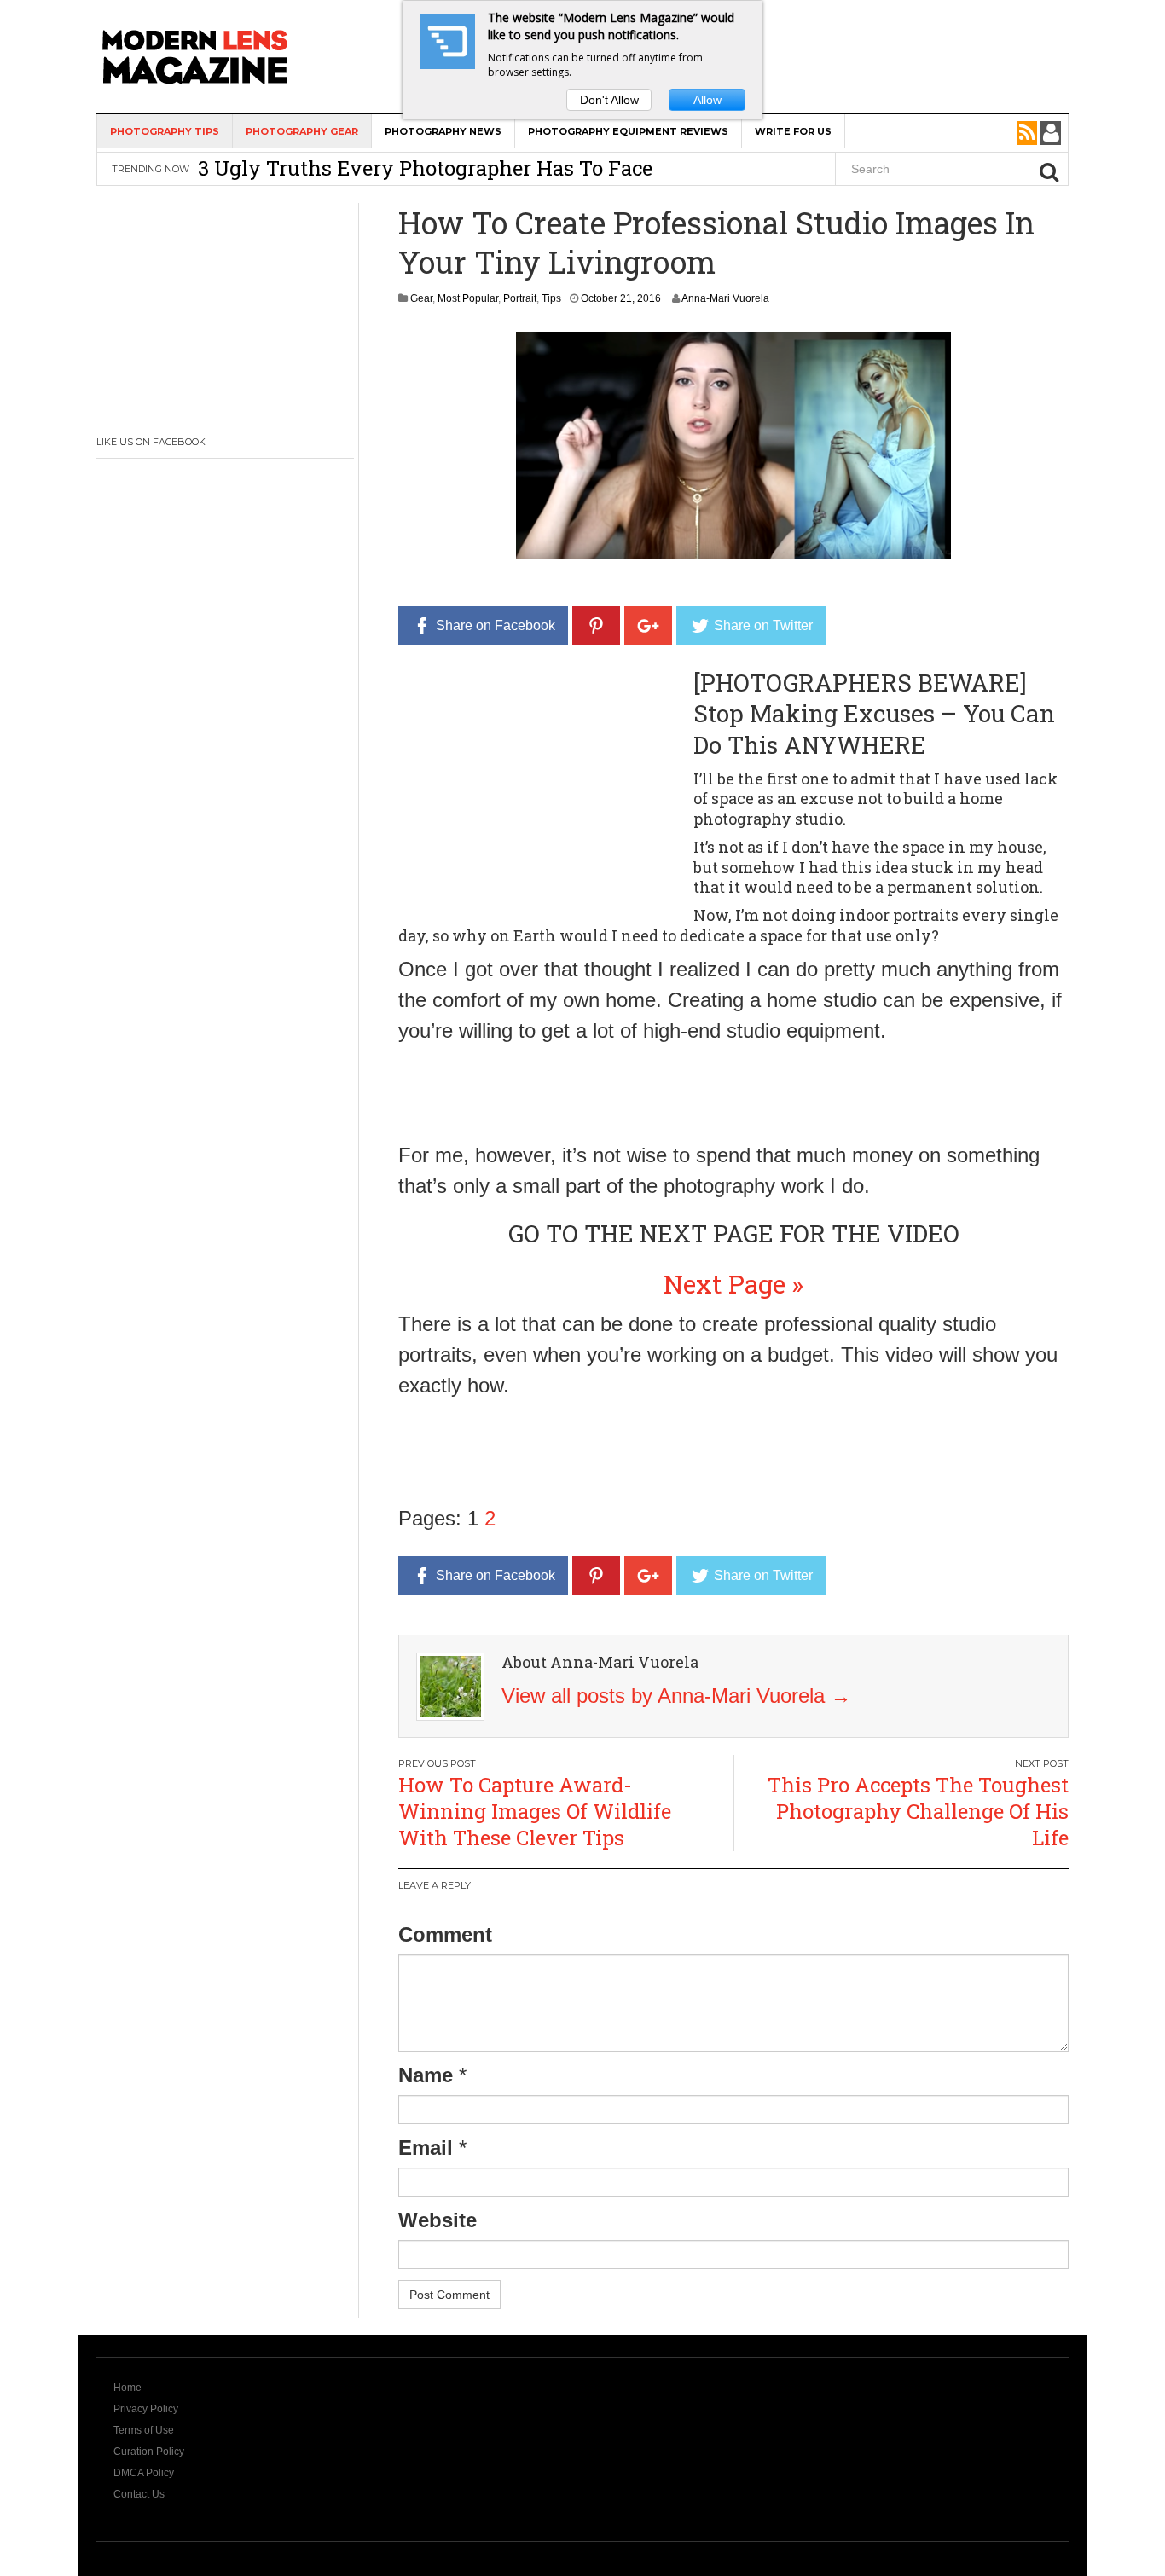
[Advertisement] (542, 787)
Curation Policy (149, 2452)
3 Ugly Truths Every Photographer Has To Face (425, 168)
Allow (707, 100)
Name (426, 2075)
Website (438, 2220)
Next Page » (733, 1284)
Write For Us (793, 131)
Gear (421, 298)
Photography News (443, 131)
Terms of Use (144, 2430)
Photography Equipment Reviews (628, 131)
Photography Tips (165, 131)
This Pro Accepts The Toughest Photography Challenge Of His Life (918, 1811)
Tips (551, 298)
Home (128, 2388)
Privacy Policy (146, 2409)
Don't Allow (609, 100)
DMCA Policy (144, 2473)
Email (426, 2148)
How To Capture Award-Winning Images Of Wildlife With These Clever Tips (535, 1811)
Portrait (520, 298)
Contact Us (139, 2494)
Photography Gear (302, 131)
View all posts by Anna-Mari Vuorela (676, 1696)
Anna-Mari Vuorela (725, 298)
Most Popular (468, 298)
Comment (445, 1934)
